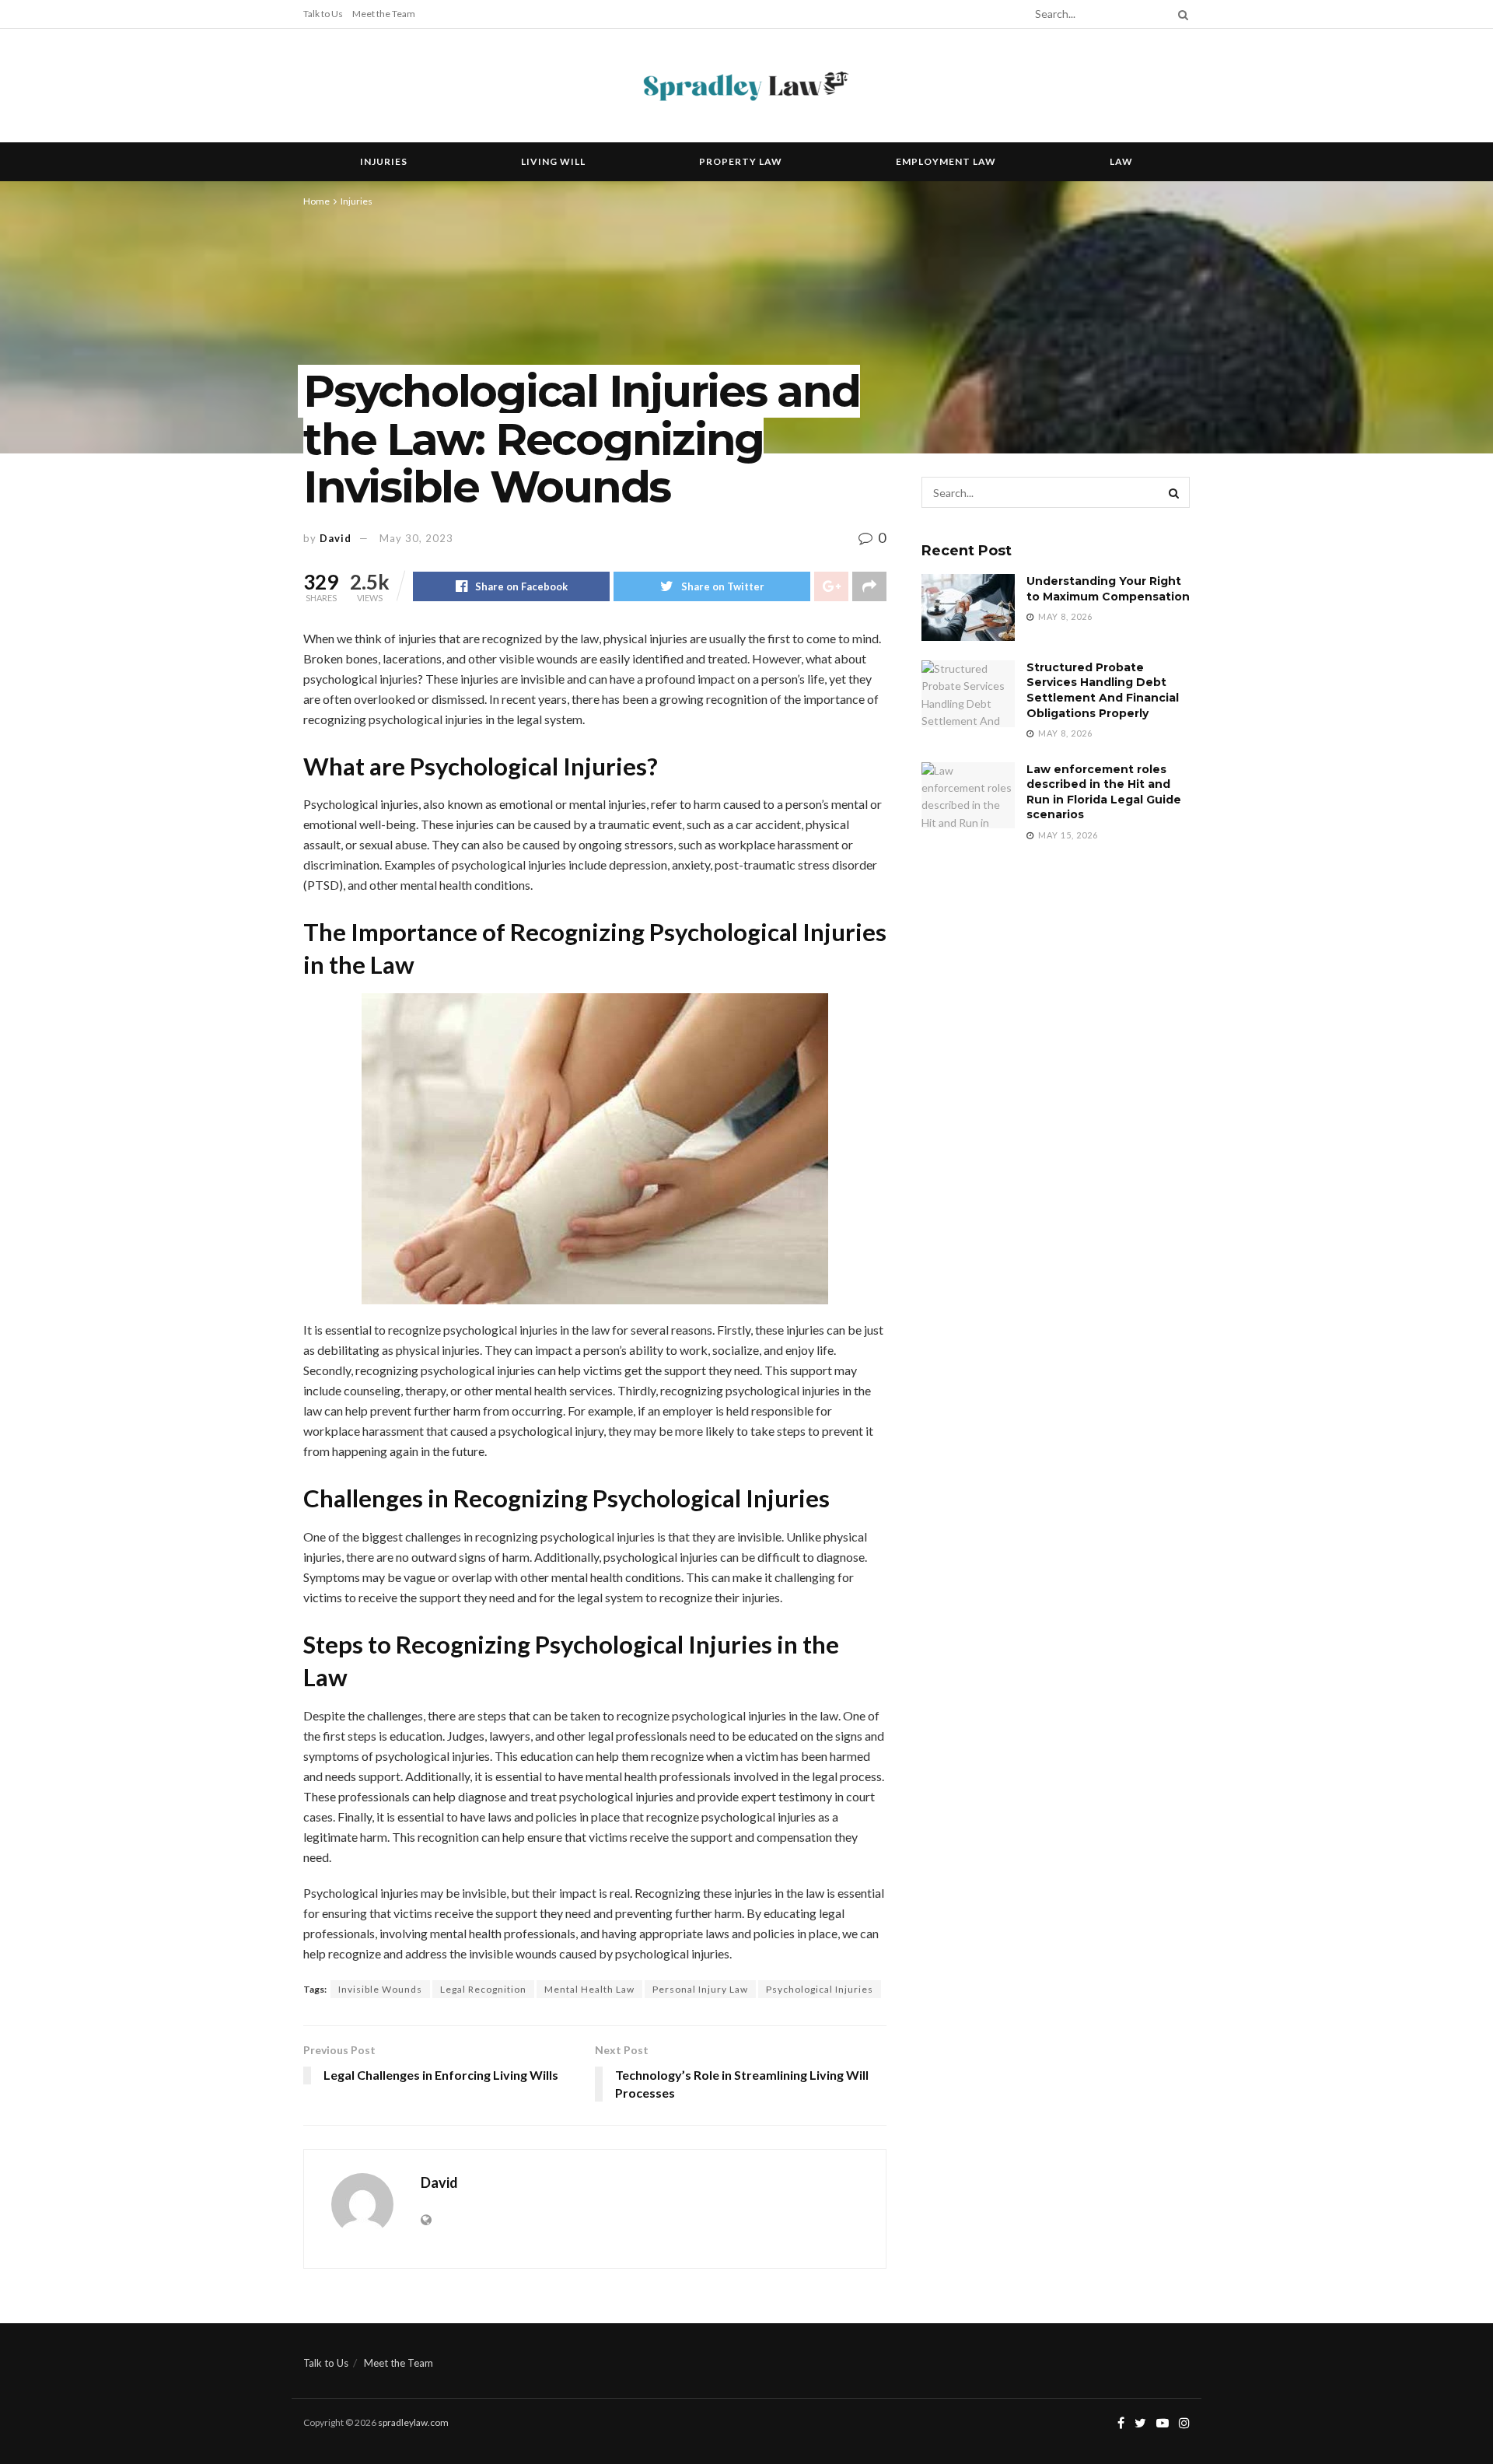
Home (316, 201)
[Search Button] (1180, 14)
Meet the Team (384, 14)
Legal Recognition (483, 1989)
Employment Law (946, 161)
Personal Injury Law (700, 1989)
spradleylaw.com (413, 2422)
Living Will (553, 161)
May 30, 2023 (416, 538)
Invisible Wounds (380, 1989)
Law (1121, 161)
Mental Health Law (589, 1989)
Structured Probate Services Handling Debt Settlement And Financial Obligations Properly (1103, 690)
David (336, 538)
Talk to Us (323, 14)
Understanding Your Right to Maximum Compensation (1108, 589)
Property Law (741, 161)
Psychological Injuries (820, 1989)
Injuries (384, 161)
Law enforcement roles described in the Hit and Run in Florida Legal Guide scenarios (1104, 792)
